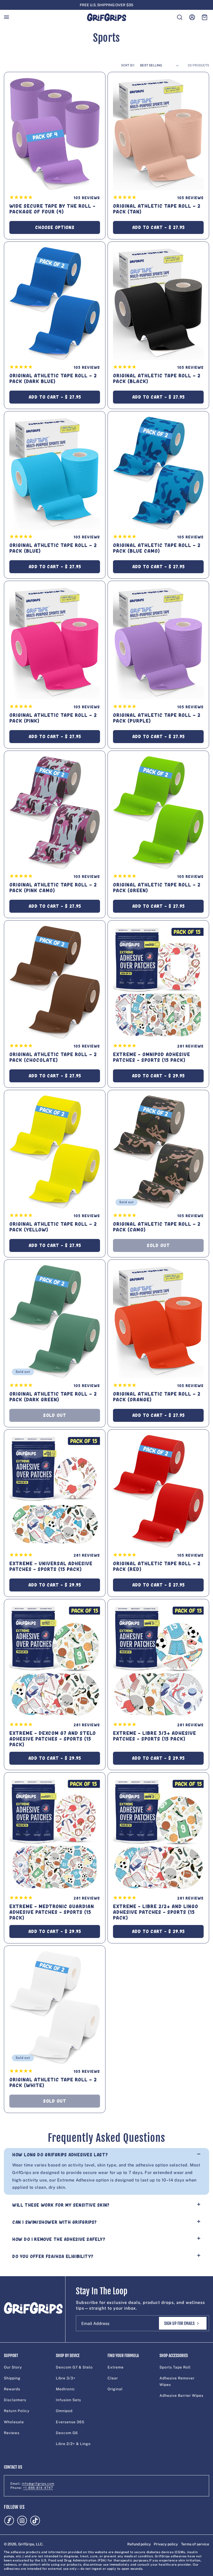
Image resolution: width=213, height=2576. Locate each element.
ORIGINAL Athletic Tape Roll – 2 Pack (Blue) (53, 548)
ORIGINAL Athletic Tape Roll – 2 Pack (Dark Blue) (53, 379)
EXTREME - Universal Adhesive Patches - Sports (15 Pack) (51, 1566)
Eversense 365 (70, 2422)
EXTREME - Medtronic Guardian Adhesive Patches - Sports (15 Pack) (52, 1912)
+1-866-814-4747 (38, 2488)
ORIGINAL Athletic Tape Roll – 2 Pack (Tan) (157, 209)
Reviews (12, 2433)
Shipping (12, 2378)
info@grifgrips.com (38, 2484)
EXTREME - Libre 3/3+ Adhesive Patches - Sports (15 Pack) (155, 1736)
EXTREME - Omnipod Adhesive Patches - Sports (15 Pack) (152, 1057)
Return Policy (17, 2411)
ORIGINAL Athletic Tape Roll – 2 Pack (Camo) (157, 1227)
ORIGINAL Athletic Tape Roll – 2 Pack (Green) (157, 888)
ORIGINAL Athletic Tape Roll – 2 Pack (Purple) (157, 718)
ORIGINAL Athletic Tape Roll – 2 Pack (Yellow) (53, 1227)
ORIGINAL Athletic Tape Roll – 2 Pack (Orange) (157, 1397)
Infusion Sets (68, 2400)
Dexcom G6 (67, 2433)
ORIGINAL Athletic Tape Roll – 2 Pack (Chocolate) (53, 1057)
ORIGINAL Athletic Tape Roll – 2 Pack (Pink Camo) (53, 888)
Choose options (55, 227)
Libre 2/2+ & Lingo (73, 2444)
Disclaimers (15, 2400)
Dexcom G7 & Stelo (74, 2367)
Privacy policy (166, 2544)
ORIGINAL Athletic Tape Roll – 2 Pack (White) (53, 2083)
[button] (6, 17)
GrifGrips (26, 2544)
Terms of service (195, 2544)
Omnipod (64, 2411)
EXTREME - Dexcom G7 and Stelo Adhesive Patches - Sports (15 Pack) (53, 1739)
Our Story (13, 2367)
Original (115, 2389)
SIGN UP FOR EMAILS (179, 2323)
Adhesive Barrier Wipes (181, 2395)
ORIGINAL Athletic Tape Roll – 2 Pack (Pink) (53, 718)
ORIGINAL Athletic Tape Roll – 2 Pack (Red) (157, 1566)
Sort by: (128, 65)
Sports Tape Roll (175, 2367)
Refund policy (139, 2544)
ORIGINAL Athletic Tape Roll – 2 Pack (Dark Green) (53, 1397)
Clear (113, 2378)
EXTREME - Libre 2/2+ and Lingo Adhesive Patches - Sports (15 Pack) (156, 1912)
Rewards (12, 2389)
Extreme (116, 2367)
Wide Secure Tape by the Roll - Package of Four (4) (52, 209)
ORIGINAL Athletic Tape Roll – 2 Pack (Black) (157, 379)
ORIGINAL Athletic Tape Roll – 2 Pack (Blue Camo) (157, 548)
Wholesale (14, 2422)
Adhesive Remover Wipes (177, 2381)
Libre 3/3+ (66, 2378)
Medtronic (65, 2389)
